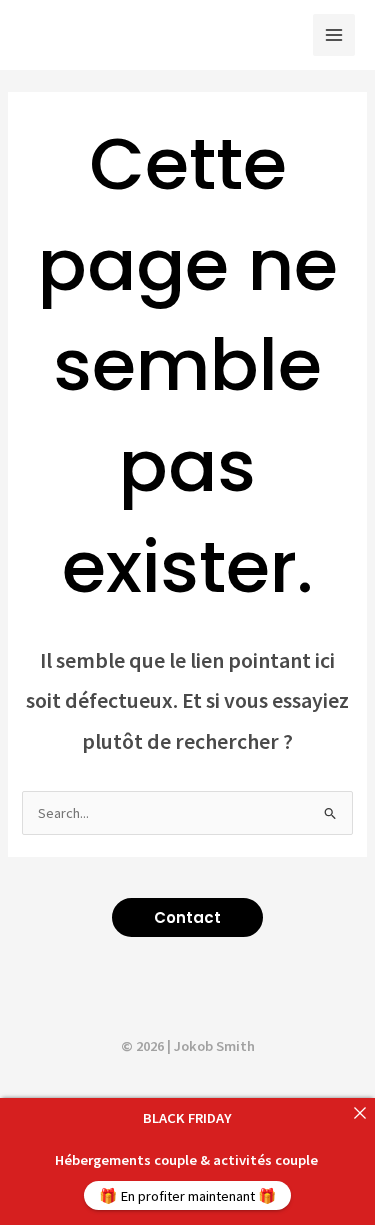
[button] (187, 917)
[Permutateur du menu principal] (334, 35)
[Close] (359, 1113)
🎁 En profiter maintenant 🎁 (187, 1196)
